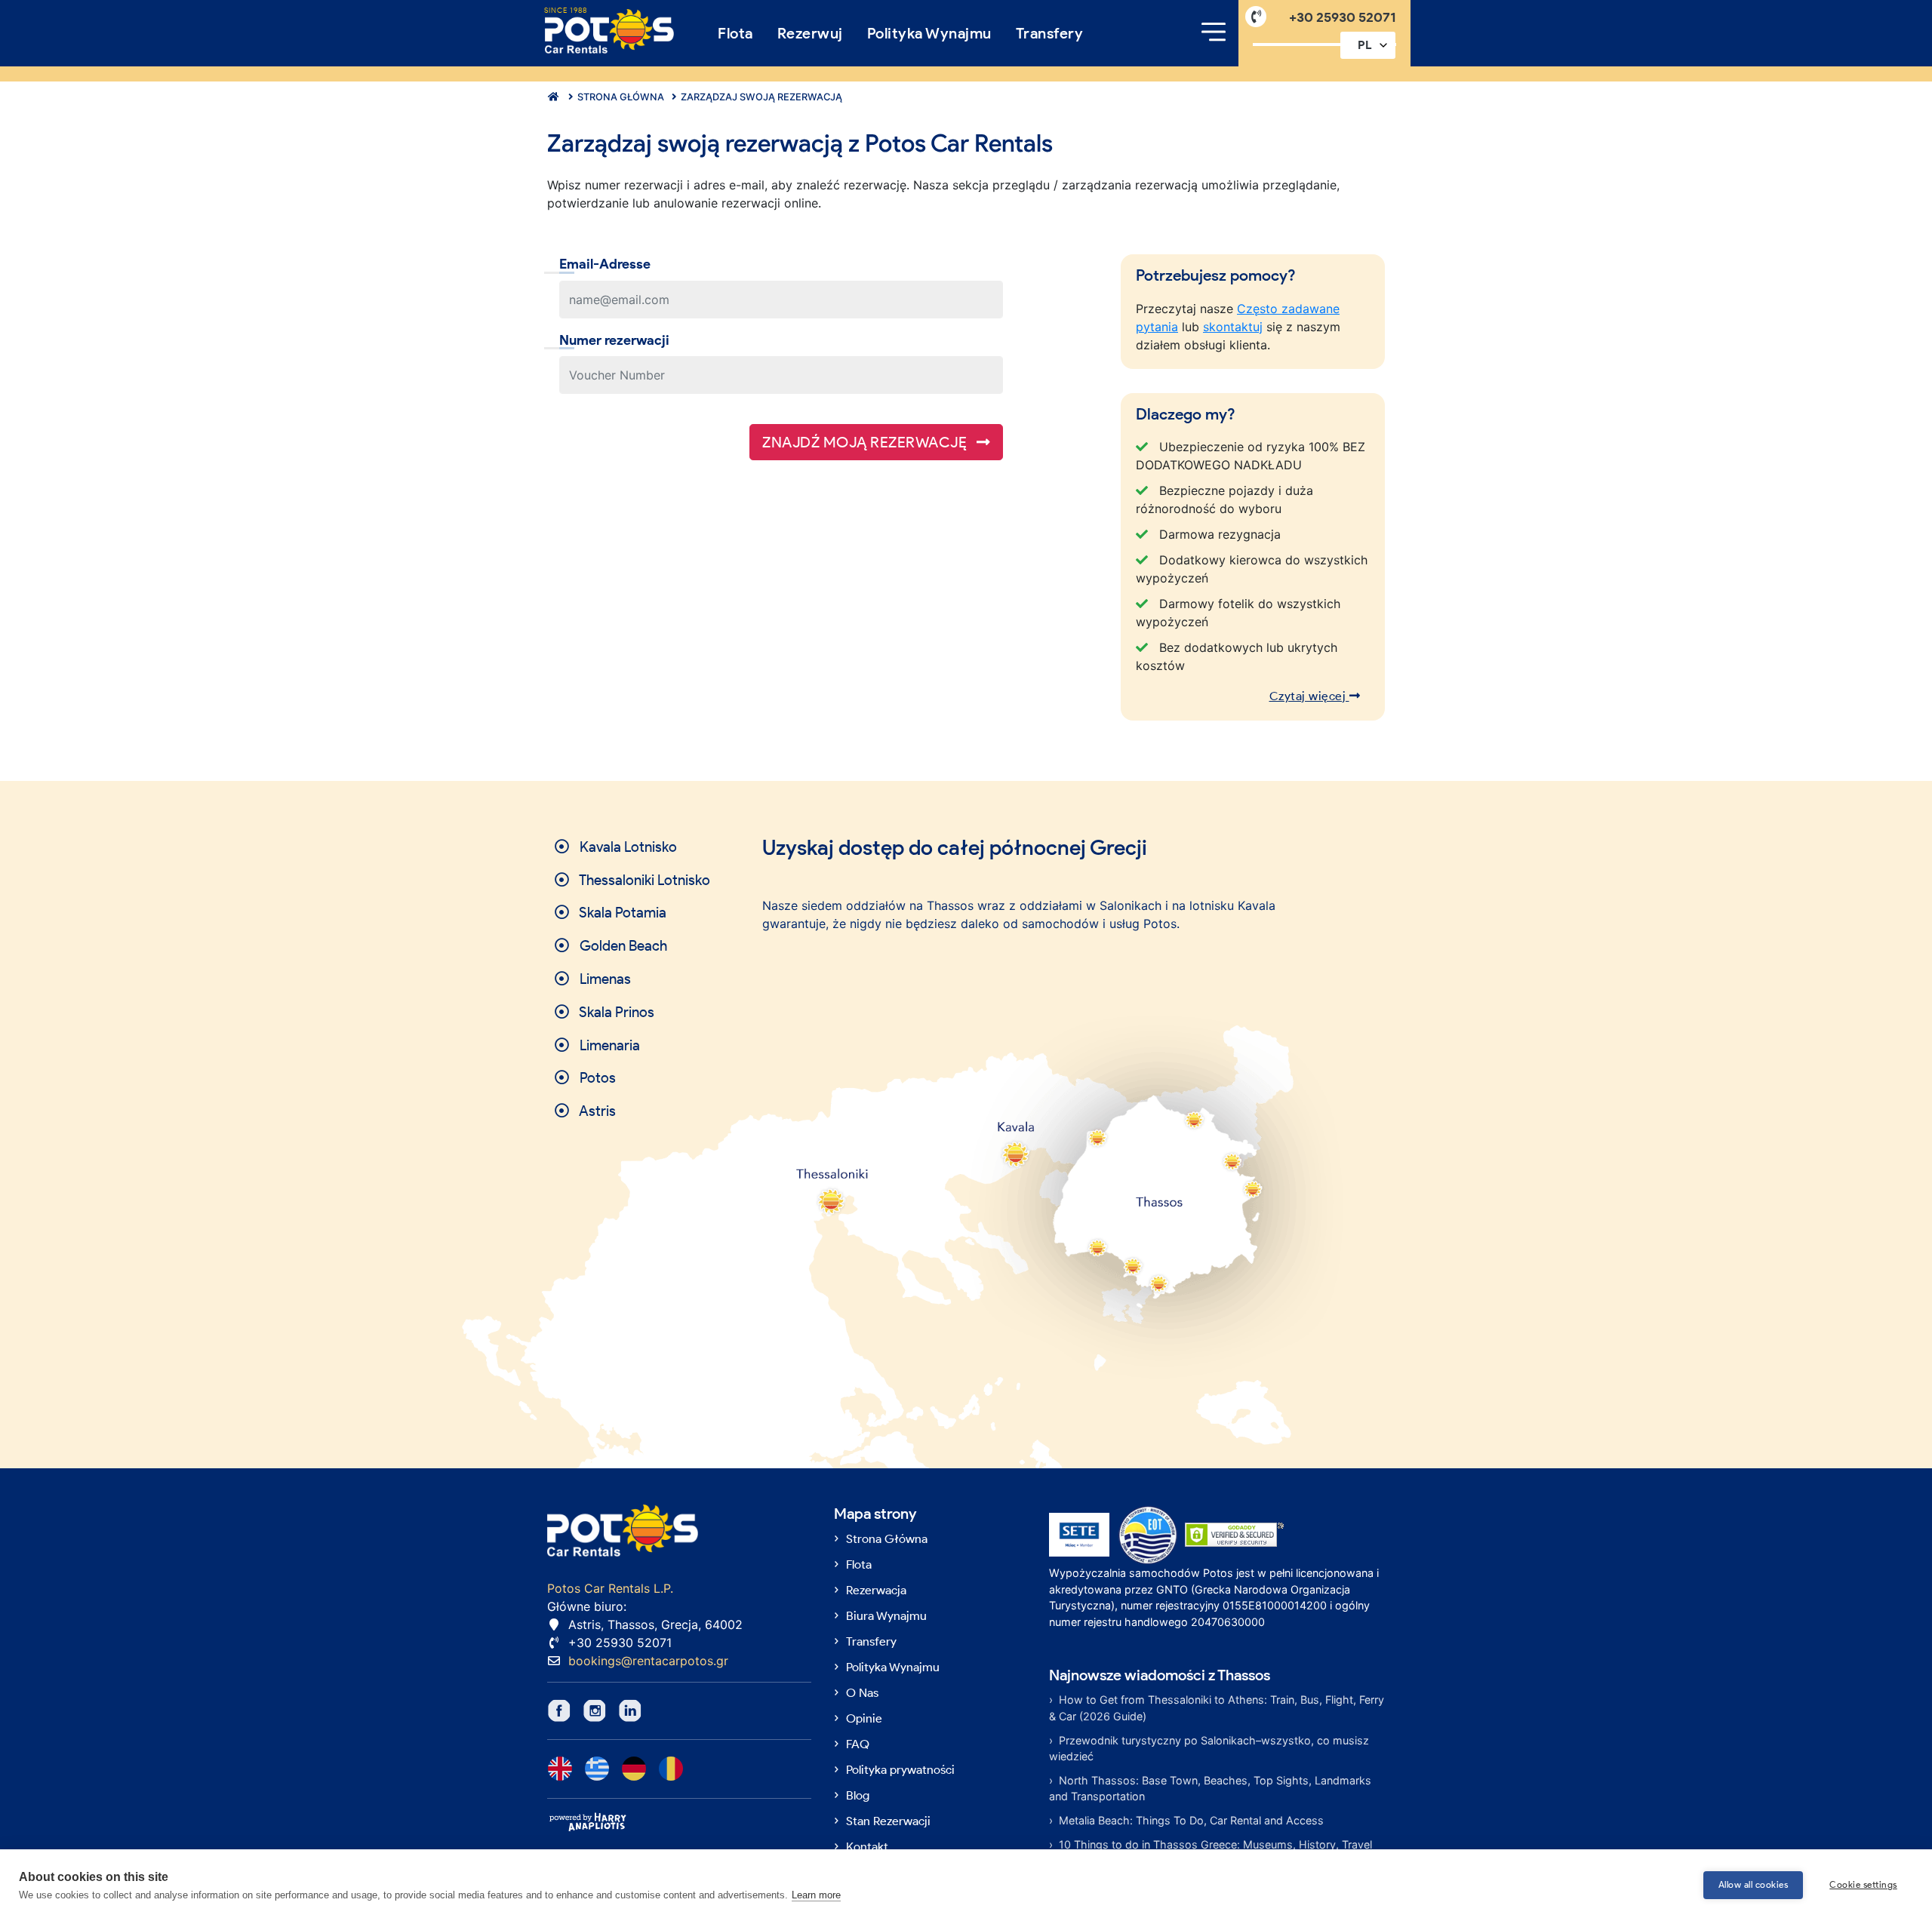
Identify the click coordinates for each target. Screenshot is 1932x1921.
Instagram (595, 1710)
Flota (735, 33)
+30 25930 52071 (1343, 17)
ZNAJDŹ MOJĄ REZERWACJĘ (866, 442)
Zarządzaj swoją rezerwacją (760, 97)
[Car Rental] (551, 97)
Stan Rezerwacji (888, 1821)
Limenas (604, 979)
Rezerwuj (810, 33)
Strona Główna (887, 1539)
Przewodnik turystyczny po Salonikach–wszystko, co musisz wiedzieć (1209, 1749)
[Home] (609, 31)
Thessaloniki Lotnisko (643, 880)
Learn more (816, 1895)
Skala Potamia (621, 913)
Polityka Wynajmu (929, 33)
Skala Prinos (615, 1012)
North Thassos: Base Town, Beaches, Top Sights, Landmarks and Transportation (1210, 1789)
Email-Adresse (605, 264)
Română (671, 1769)
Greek (597, 1769)
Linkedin (630, 1710)
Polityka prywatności (900, 1770)
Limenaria (608, 1045)
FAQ (858, 1744)
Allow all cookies (1754, 1884)
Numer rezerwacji (614, 340)
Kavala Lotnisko (627, 847)
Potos (596, 1078)
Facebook (559, 1710)
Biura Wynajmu (886, 1616)
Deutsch (634, 1769)
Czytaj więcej (1309, 696)
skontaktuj (1233, 327)
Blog (858, 1795)
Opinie (864, 1718)
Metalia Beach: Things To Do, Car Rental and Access (1191, 1820)
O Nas (862, 1693)
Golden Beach (622, 946)
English (560, 1769)
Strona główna (620, 97)
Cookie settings (1863, 1884)
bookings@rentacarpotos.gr (648, 1661)
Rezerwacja (876, 1590)
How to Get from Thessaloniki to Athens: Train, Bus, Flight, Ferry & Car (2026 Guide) (1217, 1708)
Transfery (1050, 33)
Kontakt (867, 1847)
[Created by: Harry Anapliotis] (588, 1821)
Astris (596, 1111)
